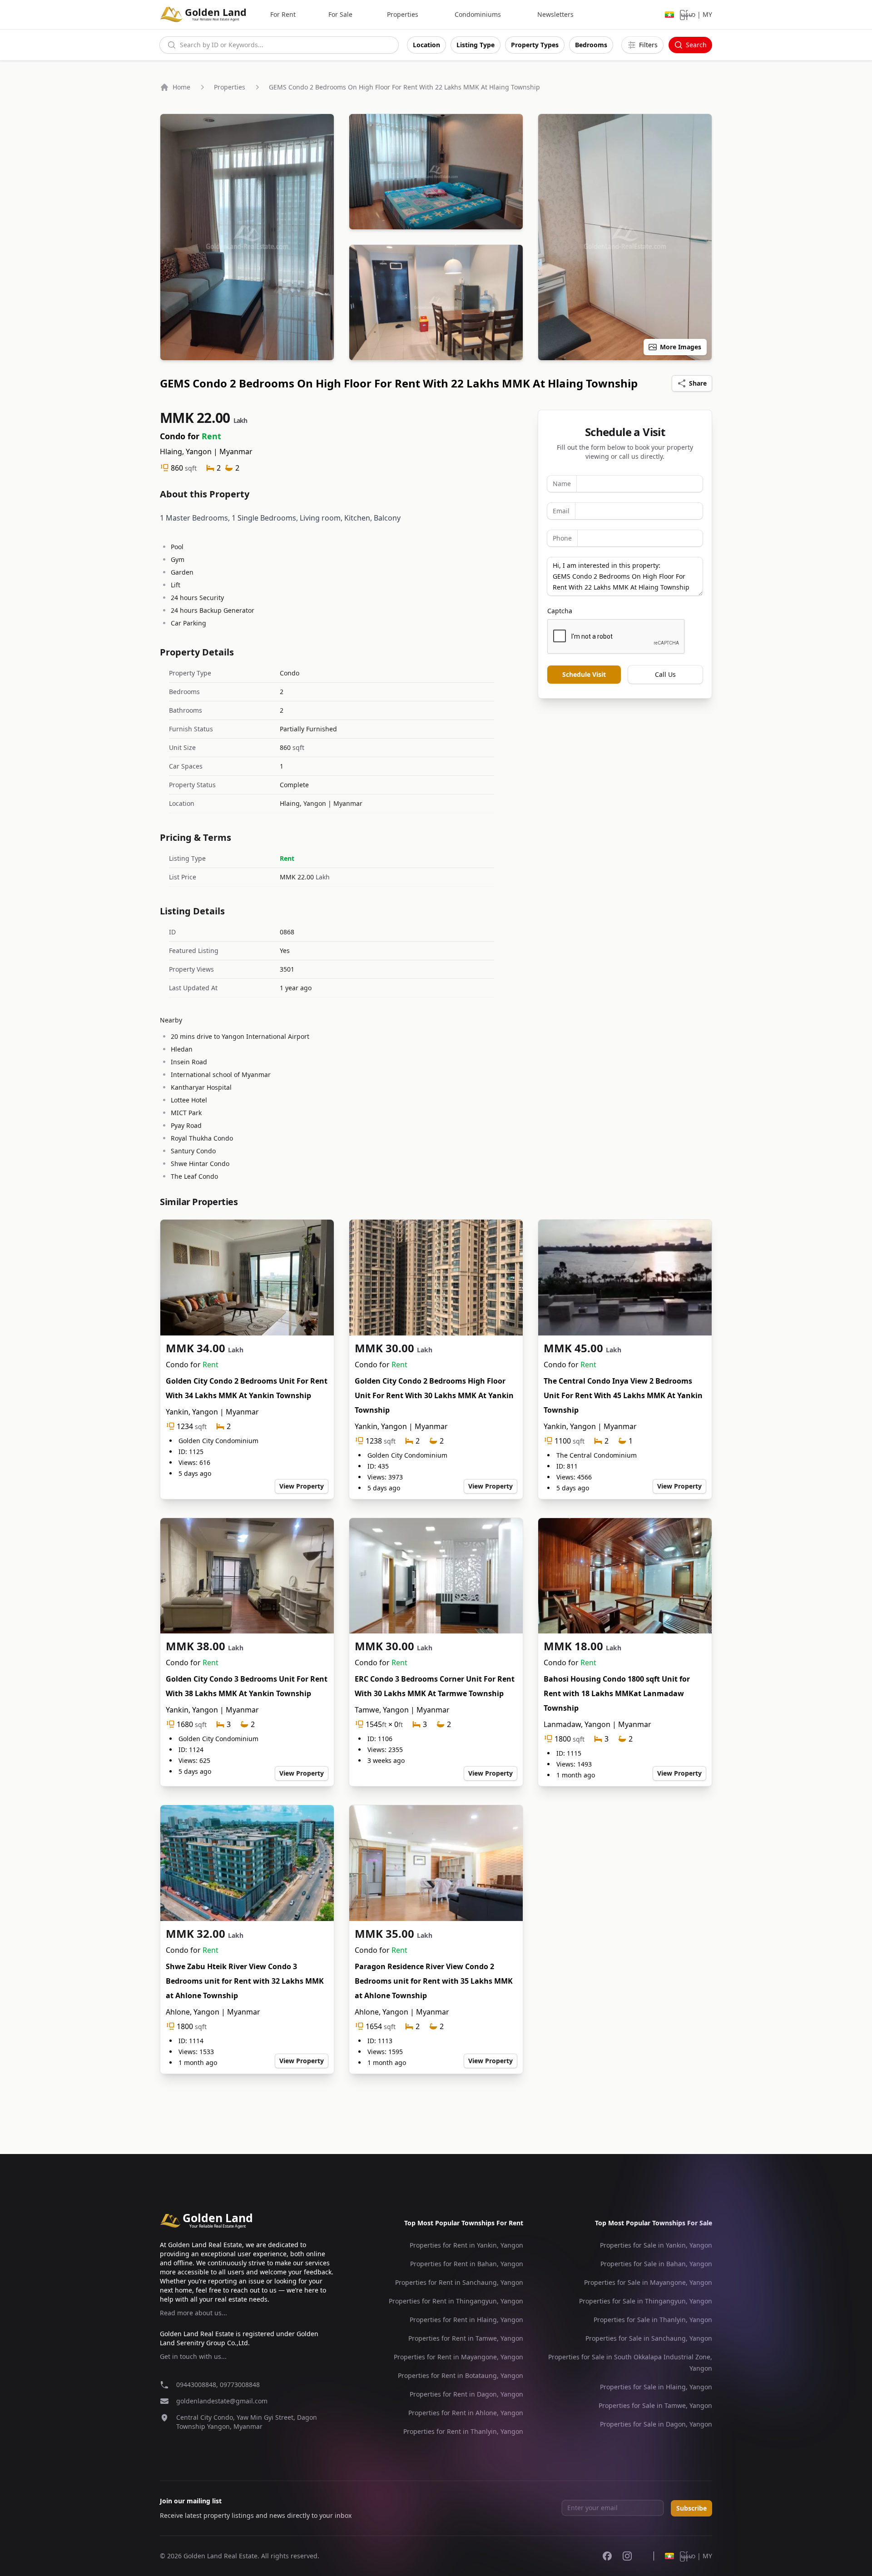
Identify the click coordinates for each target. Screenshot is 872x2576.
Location (426, 45)
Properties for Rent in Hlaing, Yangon (466, 2320)
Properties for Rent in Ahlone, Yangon (466, 2413)
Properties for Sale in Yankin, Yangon (656, 2245)
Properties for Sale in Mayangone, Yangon (648, 2282)
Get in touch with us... (193, 2356)
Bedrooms (591, 45)
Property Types (535, 45)
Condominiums (478, 14)
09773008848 (240, 2385)
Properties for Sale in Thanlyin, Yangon (653, 2320)
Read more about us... (193, 2313)
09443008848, (198, 2385)
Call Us (665, 674)
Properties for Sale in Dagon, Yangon (656, 2424)
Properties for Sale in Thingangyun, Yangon (646, 2301)
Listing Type (476, 45)
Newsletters (555, 14)
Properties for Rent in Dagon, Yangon (466, 2394)
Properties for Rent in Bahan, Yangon (467, 2264)
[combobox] (279, 45)
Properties (403, 14)
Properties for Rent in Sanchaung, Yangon (459, 2282)
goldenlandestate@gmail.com (222, 2401)
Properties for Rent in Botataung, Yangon (461, 2375)
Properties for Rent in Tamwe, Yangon (466, 2338)
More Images (681, 347)
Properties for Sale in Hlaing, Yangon (656, 2387)
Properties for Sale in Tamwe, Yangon (655, 2405)
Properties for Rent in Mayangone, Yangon (458, 2357)
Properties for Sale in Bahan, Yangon (656, 2264)
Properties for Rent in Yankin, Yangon (466, 2245)
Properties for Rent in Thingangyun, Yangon (456, 2301)
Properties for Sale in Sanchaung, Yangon (649, 2338)
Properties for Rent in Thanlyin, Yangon (463, 2431)
